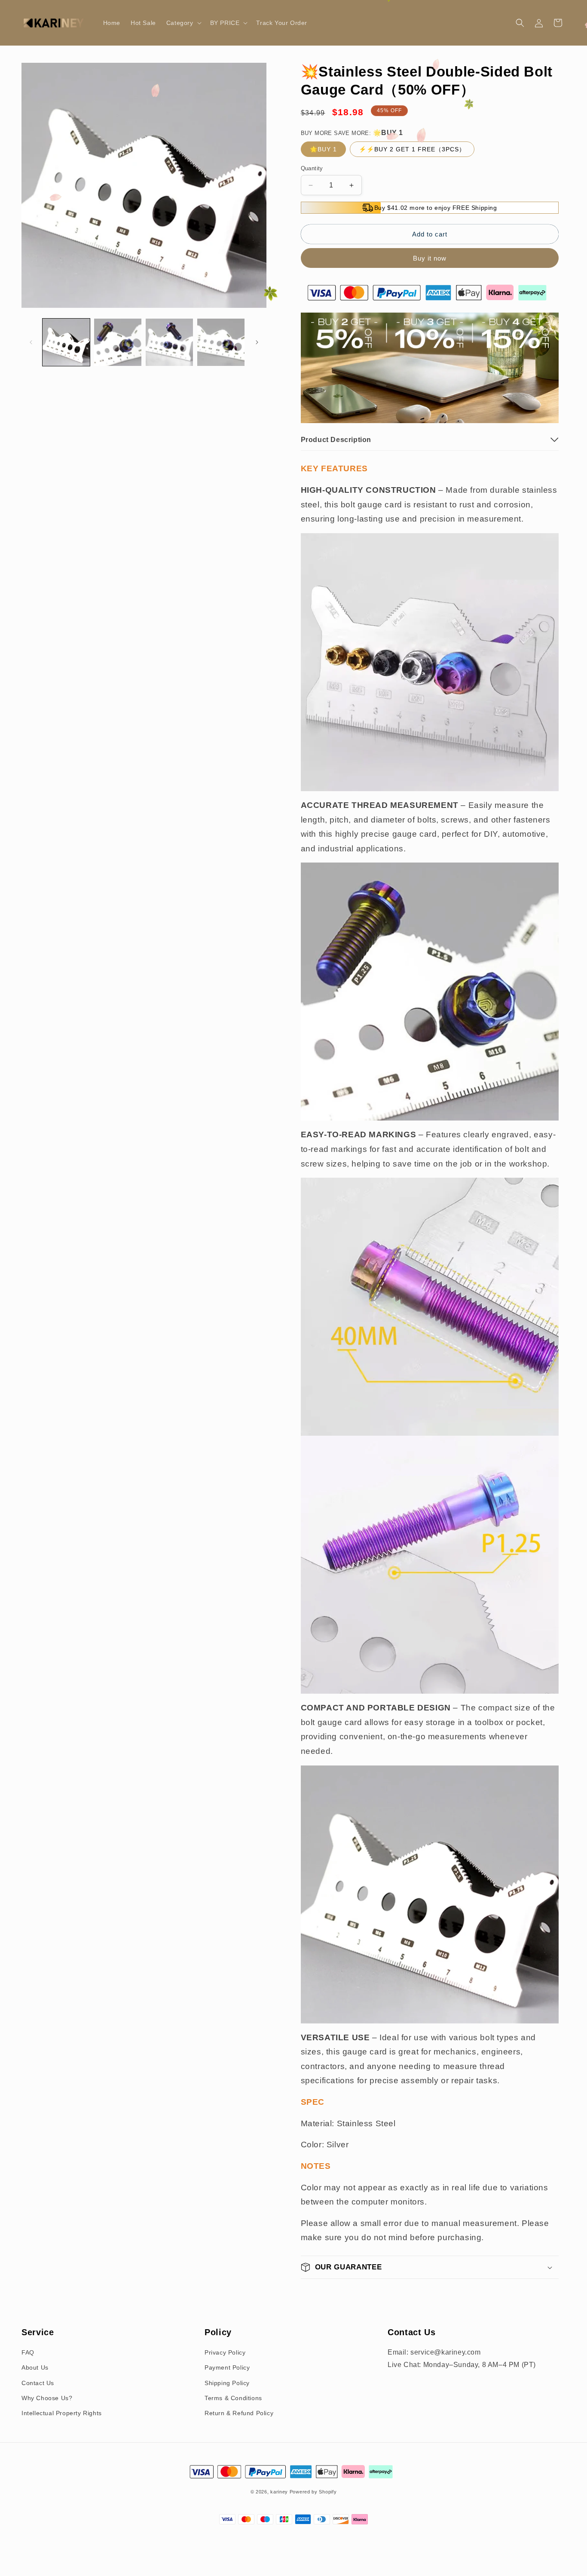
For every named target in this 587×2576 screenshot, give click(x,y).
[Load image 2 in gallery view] (118, 342)
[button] (183, 23)
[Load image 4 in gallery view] (221, 342)
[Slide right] (257, 342)
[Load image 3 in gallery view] (169, 342)
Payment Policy (227, 2367)
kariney (279, 2492)
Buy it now (430, 258)
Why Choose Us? (47, 2398)
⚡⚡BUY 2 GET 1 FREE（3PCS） (412, 149)
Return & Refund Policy (239, 2413)
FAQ (28, 2352)
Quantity (312, 168)
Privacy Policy (225, 2352)
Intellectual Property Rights (62, 2413)
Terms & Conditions (233, 2398)
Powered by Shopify (313, 2492)
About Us (35, 2367)
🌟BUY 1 (323, 149)
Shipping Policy (227, 2383)
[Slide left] (31, 342)
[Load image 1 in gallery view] (66, 342)
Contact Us (38, 2383)
